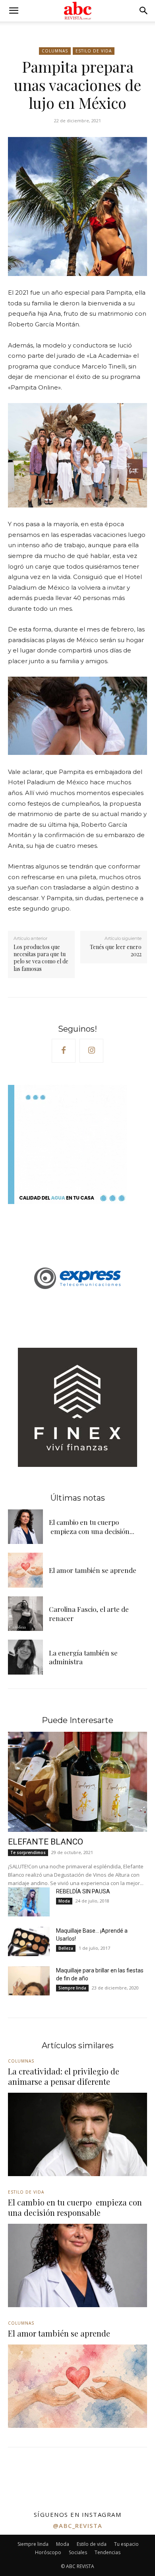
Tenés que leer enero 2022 (116, 950)
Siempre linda (72, 1988)
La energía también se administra (83, 1657)
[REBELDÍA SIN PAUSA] (29, 1902)
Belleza (66, 1948)
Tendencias (108, 2552)
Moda (64, 1901)
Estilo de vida (94, 51)
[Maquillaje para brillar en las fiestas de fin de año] (29, 1981)
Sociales (78, 2552)
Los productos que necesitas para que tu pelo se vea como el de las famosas (41, 958)
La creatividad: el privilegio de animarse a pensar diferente (64, 2076)
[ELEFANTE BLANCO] (77, 1782)
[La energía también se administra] (25, 1657)
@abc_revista (78, 2526)
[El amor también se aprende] (25, 1570)
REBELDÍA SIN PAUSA (83, 1891)
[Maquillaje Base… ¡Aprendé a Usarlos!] (29, 1941)
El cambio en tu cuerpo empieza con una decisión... (92, 1526)
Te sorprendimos (28, 1852)
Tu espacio (126, 2544)
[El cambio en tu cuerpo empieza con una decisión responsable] (25, 1527)
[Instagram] (91, 1051)
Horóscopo (48, 2552)
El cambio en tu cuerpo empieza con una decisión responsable (75, 2207)
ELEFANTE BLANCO (46, 1842)
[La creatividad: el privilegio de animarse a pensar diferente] (77, 2134)
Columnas (55, 51)
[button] (14, 11)
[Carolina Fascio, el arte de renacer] (25, 1614)
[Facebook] (64, 1051)
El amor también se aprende (93, 1570)
